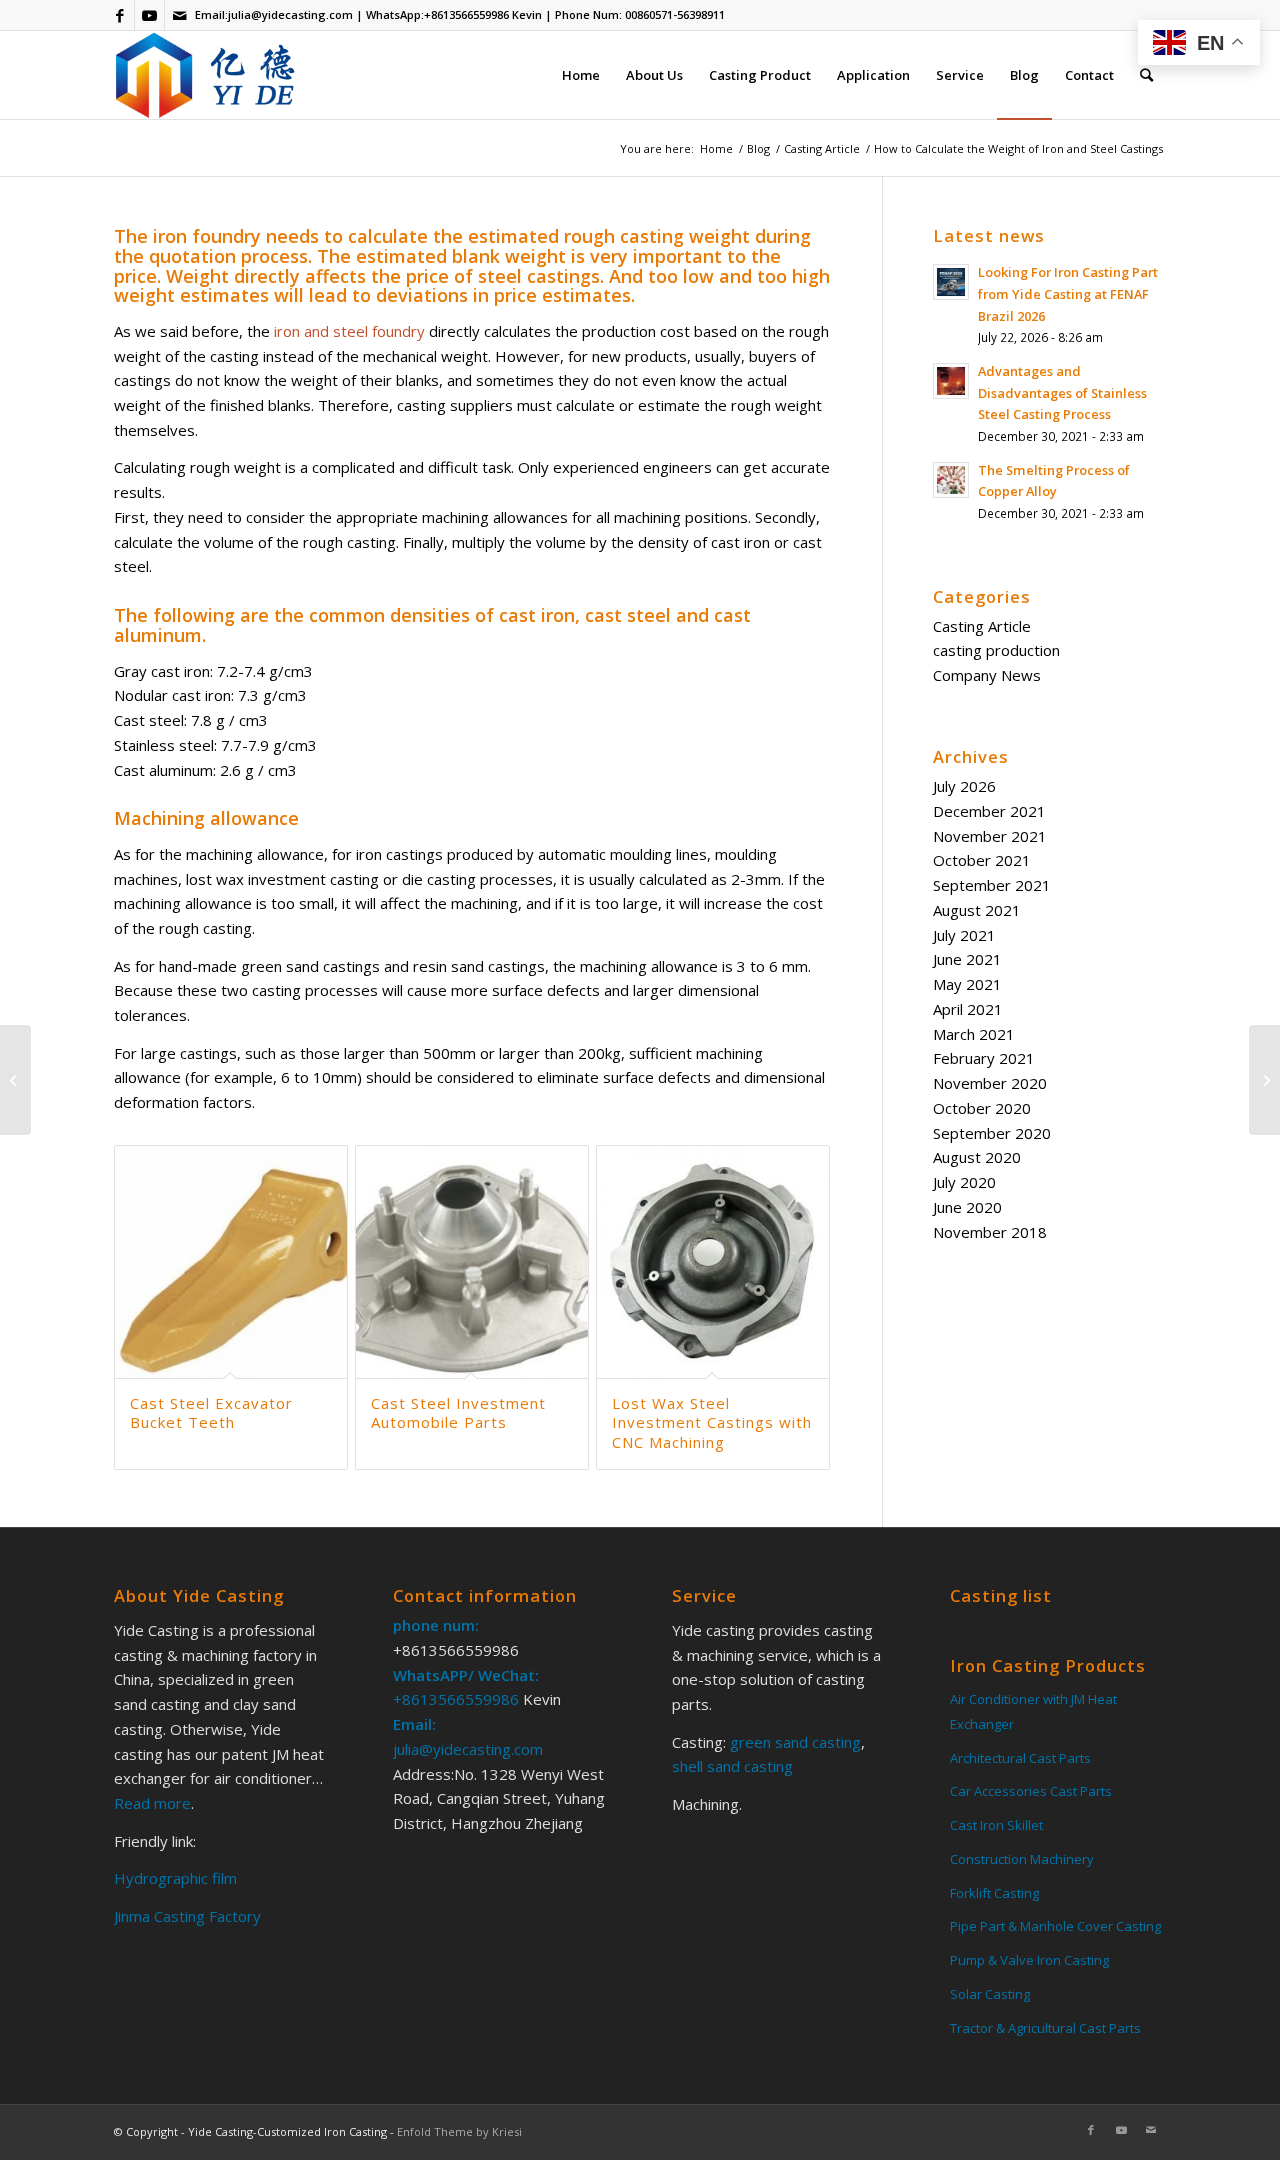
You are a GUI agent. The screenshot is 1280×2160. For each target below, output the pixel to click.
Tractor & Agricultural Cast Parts (1045, 2028)
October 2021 (982, 860)
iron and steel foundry (349, 331)
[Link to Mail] (180, 15)
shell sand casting (732, 1766)
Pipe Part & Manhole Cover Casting (1055, 1926)
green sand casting (793, 1742)
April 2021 (968, 1009)
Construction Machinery (1022, 1859)
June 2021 (967, 959)
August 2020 (977, 1157)
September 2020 (992, 1133)
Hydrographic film (175, 1878)
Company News (987, 675)
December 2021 (989, 811)
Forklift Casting (994, 1893)
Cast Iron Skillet (996, 1825)
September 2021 (992, 885)
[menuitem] (581, 75)
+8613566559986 (466, 14)
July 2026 (964, 786)
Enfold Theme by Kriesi (459, 2131)
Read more (152, 1803)
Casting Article (982, 626)
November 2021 (990, 836)
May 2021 (967, 984)
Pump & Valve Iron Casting (1029, 1960)
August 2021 (977, 910)
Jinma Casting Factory (187, 1916)
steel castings (539, 276)
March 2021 (974, 1034)
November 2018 (990, 1232)
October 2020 (982, 1108)
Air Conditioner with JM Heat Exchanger (1033, 1711)
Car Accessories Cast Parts (1031, 1791)
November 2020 (990, 1083)
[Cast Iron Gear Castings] (15, 1080)
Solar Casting (990, 1994)
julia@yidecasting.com (290, 14)
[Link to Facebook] (119, 15)
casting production (996, 650)
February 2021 (984, 1058)
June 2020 (967, 1207)
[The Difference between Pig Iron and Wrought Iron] (1264, 1080)
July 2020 (964, 1182)
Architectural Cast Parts (1020, 1758)
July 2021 (964, 935)
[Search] (1146, 75)
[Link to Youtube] (149, 15)
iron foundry (207, 236)
